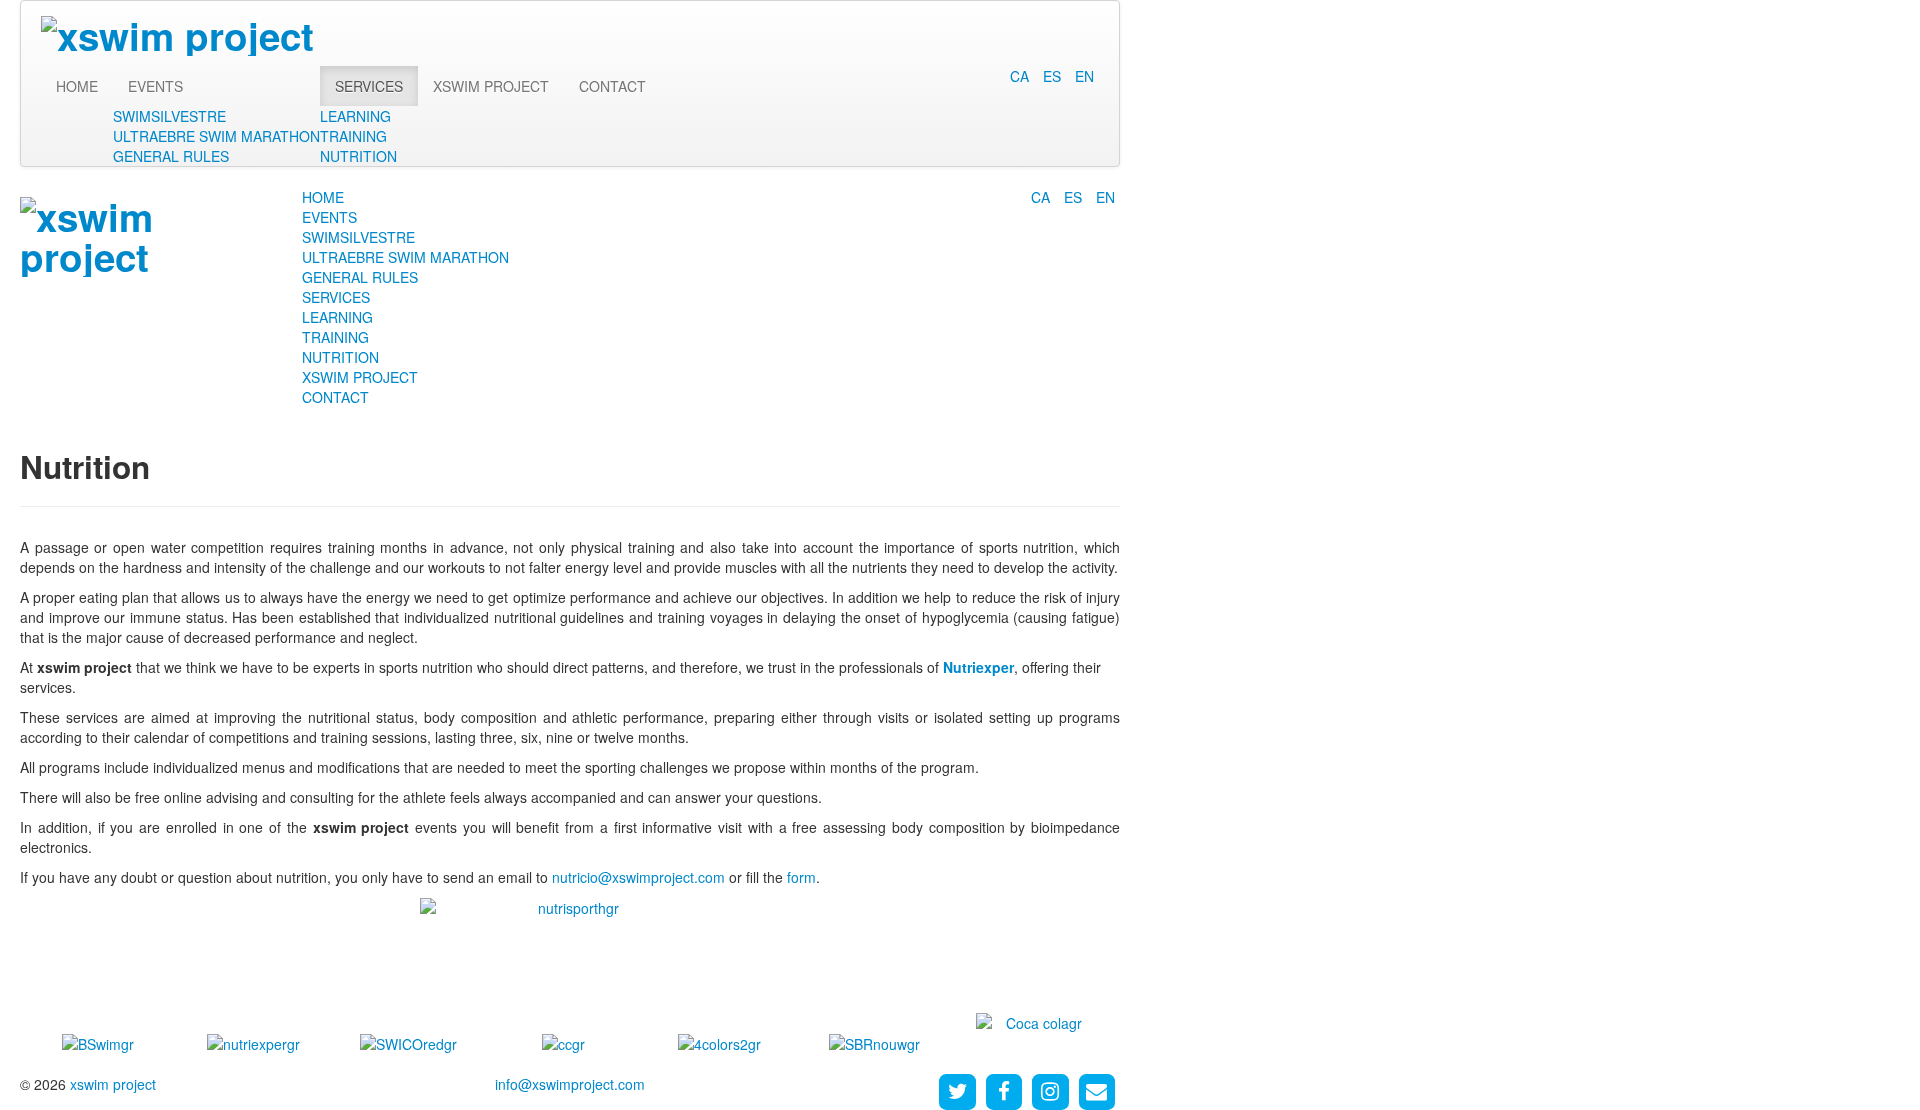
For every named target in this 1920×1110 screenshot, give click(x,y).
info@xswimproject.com (570, 1084)
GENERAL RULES (171, 156)
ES (1054, 76)
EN (1084, 76)
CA (1021, 76)
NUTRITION (358, 156)
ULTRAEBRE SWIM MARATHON (216, 136)
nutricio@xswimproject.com (638, 877)
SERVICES (369, 86)
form (801, 877)
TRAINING (353, 136)
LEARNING (355, 116)
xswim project (113, 1084)
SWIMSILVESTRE (169, 116)
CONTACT (612, 86)
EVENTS (155, 86)
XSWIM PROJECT (491, 86)
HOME (77, 86)
